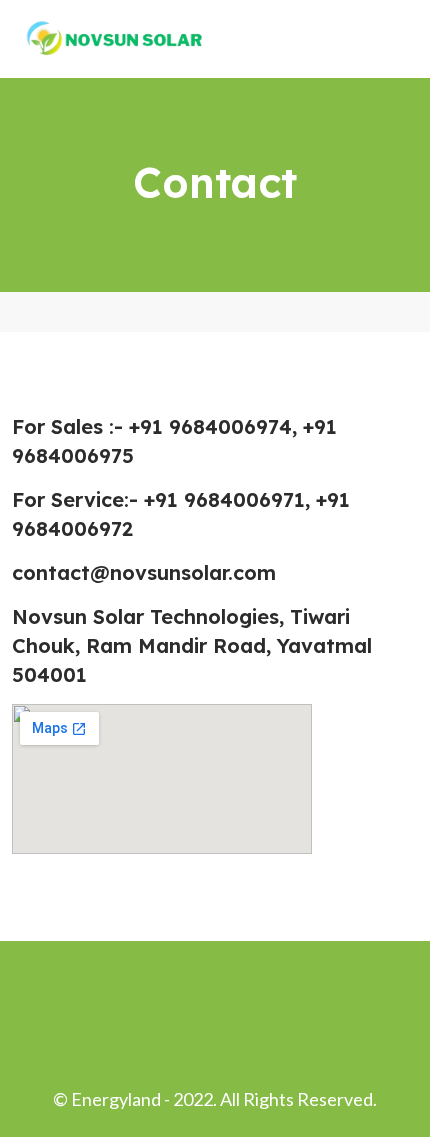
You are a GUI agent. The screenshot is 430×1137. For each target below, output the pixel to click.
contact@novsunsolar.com (144, 572)
